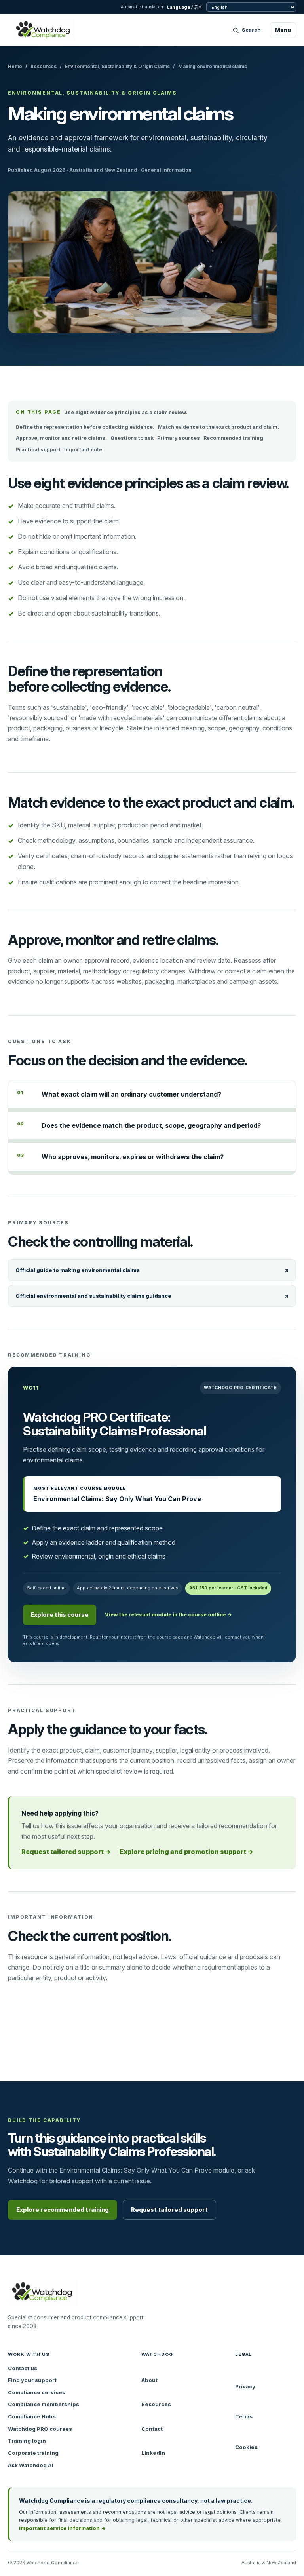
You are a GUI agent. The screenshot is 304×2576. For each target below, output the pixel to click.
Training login (27, 2441)
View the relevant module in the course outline (168, 1615)
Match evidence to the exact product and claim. (218, 427)
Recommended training (233, 438)
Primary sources (179, 438)
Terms (244, 2416)
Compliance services (37, 2392)
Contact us (23, 2368)
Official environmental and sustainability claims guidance (152, 1296)
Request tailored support (169, 2210)
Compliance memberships (44, 2404)
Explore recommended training (63, 2210)
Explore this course (60, 1615)
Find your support (32, 2380)
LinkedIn (153, 2453)
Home (15, 67)
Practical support (38, 450)
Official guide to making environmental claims (152, 1270)
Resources (44, 67)
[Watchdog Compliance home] (44, 30)
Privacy (245, 2386)
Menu (283, 30)
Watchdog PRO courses (40, 2429)
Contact (152, 2429)
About (149, 2380)
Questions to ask (132, 438)
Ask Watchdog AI (30, 2465)
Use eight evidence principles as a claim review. (126, 412)
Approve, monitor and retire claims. (61, 438)
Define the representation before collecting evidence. (85, 427)
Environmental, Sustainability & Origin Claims (117, 67)
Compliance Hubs (32, 2416)
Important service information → (62, 2528)
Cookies (246, 2447)
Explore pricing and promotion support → (186, 1852)
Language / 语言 (185, 7)
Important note (83, 450)
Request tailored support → (66, 1852)
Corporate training (33, 2453)
